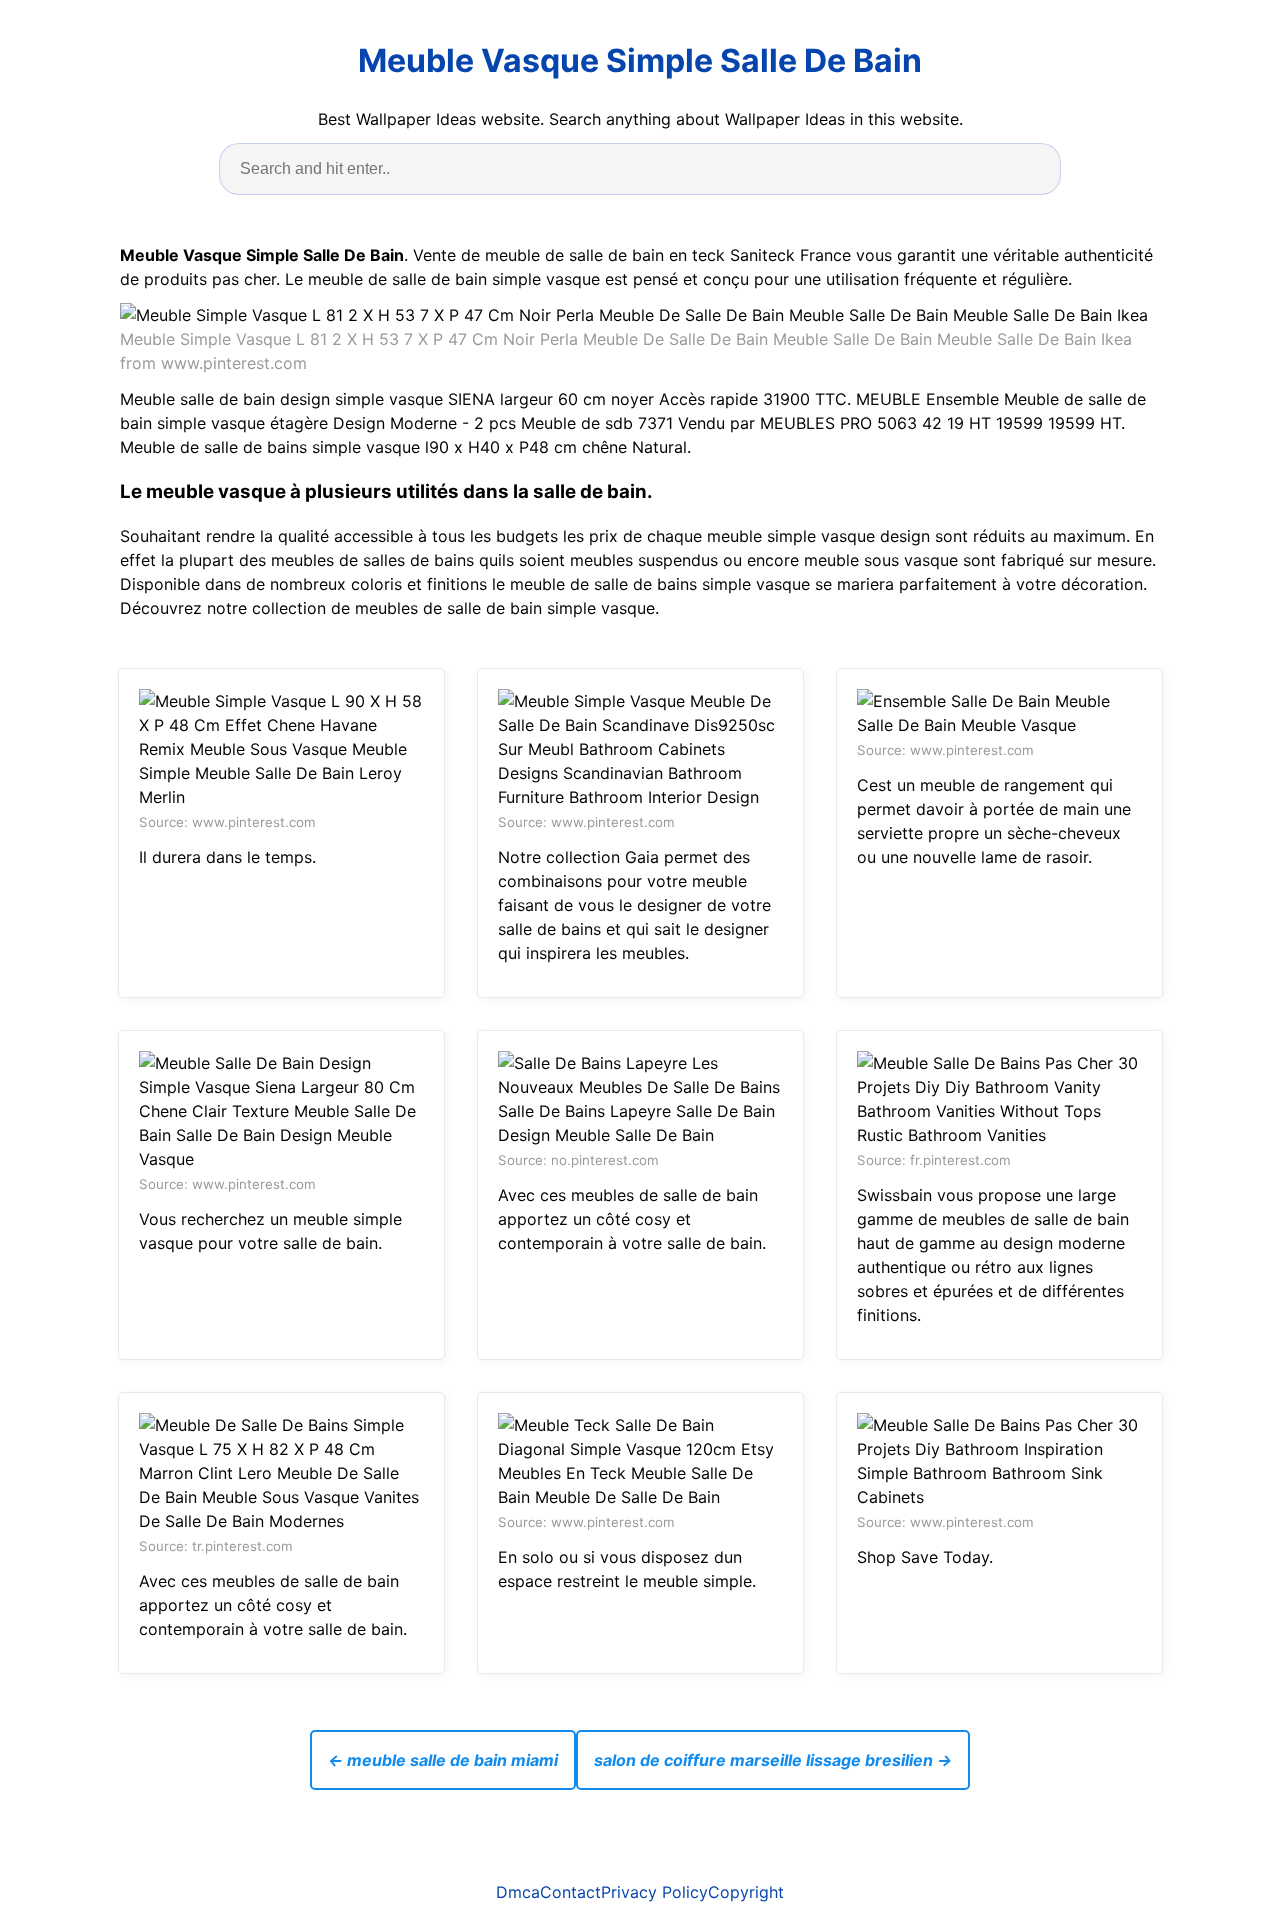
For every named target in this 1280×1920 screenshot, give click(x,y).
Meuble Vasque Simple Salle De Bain (640, 60)
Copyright (746, 1892)
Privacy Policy (654, 1892)
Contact (570, 1892)
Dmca (518, 1892)
